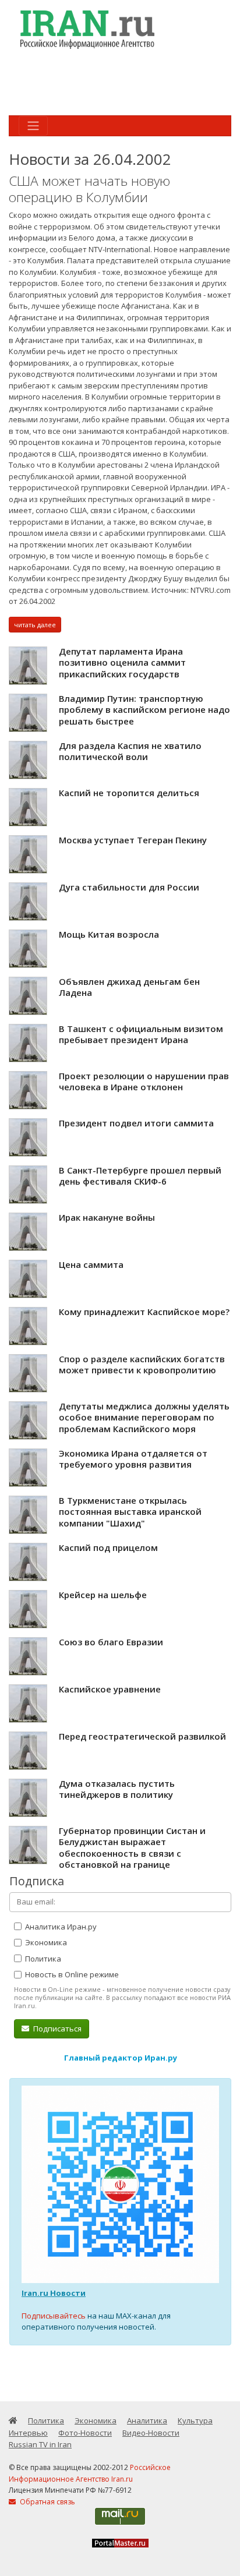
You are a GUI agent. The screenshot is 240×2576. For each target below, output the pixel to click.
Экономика (45, 1942)
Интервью (28, 2433)
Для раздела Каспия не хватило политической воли (130, 751)
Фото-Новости (85, 2433)
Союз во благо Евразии (111, 1642)
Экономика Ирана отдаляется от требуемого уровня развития (133, 1459)
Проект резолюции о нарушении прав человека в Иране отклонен (144, 1082)
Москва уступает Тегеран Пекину (133, 840)
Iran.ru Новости (54, 2293)
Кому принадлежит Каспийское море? (144, 1312)
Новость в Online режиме (71, 1974)
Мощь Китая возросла (109, 934)
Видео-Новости (151, 2433)
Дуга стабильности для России (129, 887)
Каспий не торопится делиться (129, 793)
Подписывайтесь (54, 2316)
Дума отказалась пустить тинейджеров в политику (117, 1789)
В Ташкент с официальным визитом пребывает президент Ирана (141, 1034)
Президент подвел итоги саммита (136, 1123)
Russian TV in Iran (40, 2444)
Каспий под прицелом (108, 1547)
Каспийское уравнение (110, 1689)
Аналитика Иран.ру (60, 1927)
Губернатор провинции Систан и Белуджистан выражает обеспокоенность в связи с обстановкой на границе (132, 1848)
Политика (42, 1959)
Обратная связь (47, 2502)
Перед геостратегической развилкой (142, 1736)
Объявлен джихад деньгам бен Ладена (129, 987)
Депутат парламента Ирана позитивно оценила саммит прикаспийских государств (122, 662)
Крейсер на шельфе (103, 1595)
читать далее (35, 625)
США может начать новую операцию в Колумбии (89, 189)
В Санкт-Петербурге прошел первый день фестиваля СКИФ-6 (140, 1176)
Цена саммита (91, 1264)
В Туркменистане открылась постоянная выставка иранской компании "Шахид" (130, 1512)
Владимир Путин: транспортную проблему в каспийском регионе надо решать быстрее (144, 710)
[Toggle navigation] (33, 126)
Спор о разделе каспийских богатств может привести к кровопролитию (142, 1365)
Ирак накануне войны (107, 1217)
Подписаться (57, 2029)
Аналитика (147, 2420)
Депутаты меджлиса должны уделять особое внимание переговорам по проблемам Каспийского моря (144, 1417)
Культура (195, 2420)
